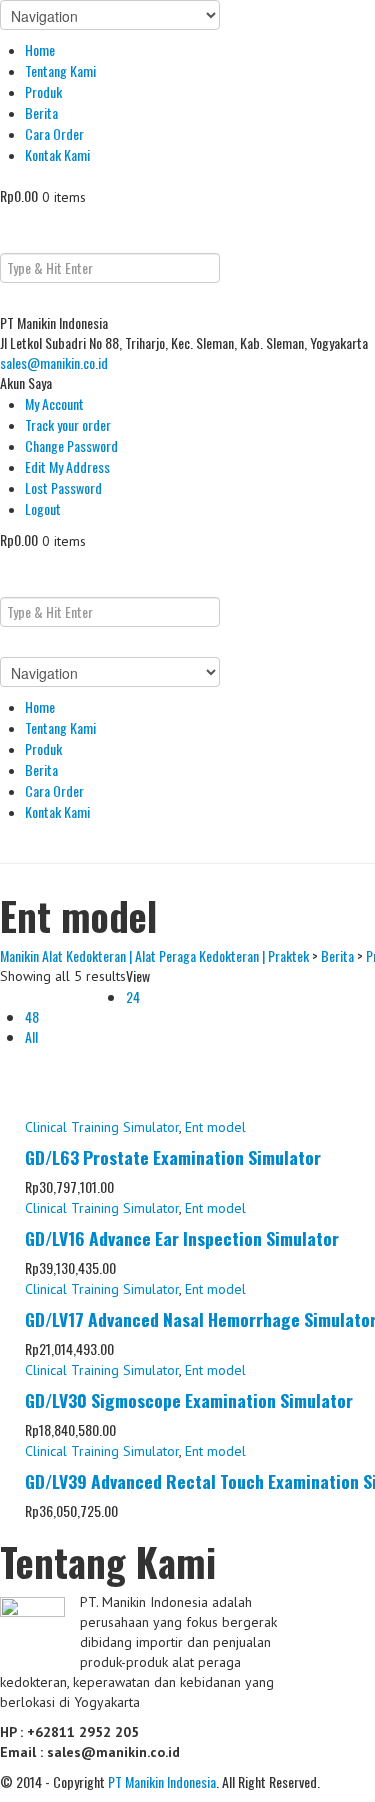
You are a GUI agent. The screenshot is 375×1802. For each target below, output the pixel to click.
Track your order (68, 424)
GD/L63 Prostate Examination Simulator (173, 1157)
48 (32, 1016)
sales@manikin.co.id (54, 362)
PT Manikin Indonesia (162, 1781)
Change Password (71, 445)
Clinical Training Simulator (102, 1127)
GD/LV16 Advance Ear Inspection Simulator (182, 1238)
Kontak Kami (57, 154)
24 (133, 996)
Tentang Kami (60, 70)
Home (40, 49)
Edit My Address (67, 466)
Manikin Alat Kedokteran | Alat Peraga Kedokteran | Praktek (154, 955)
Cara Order (54, 133)
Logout (43, 508)
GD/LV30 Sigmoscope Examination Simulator (189, 1400)
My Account (54, 403)
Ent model (215, 1127)
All (31, 1036)
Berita (41, 112)
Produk (43, 91)
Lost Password (63, 487)
